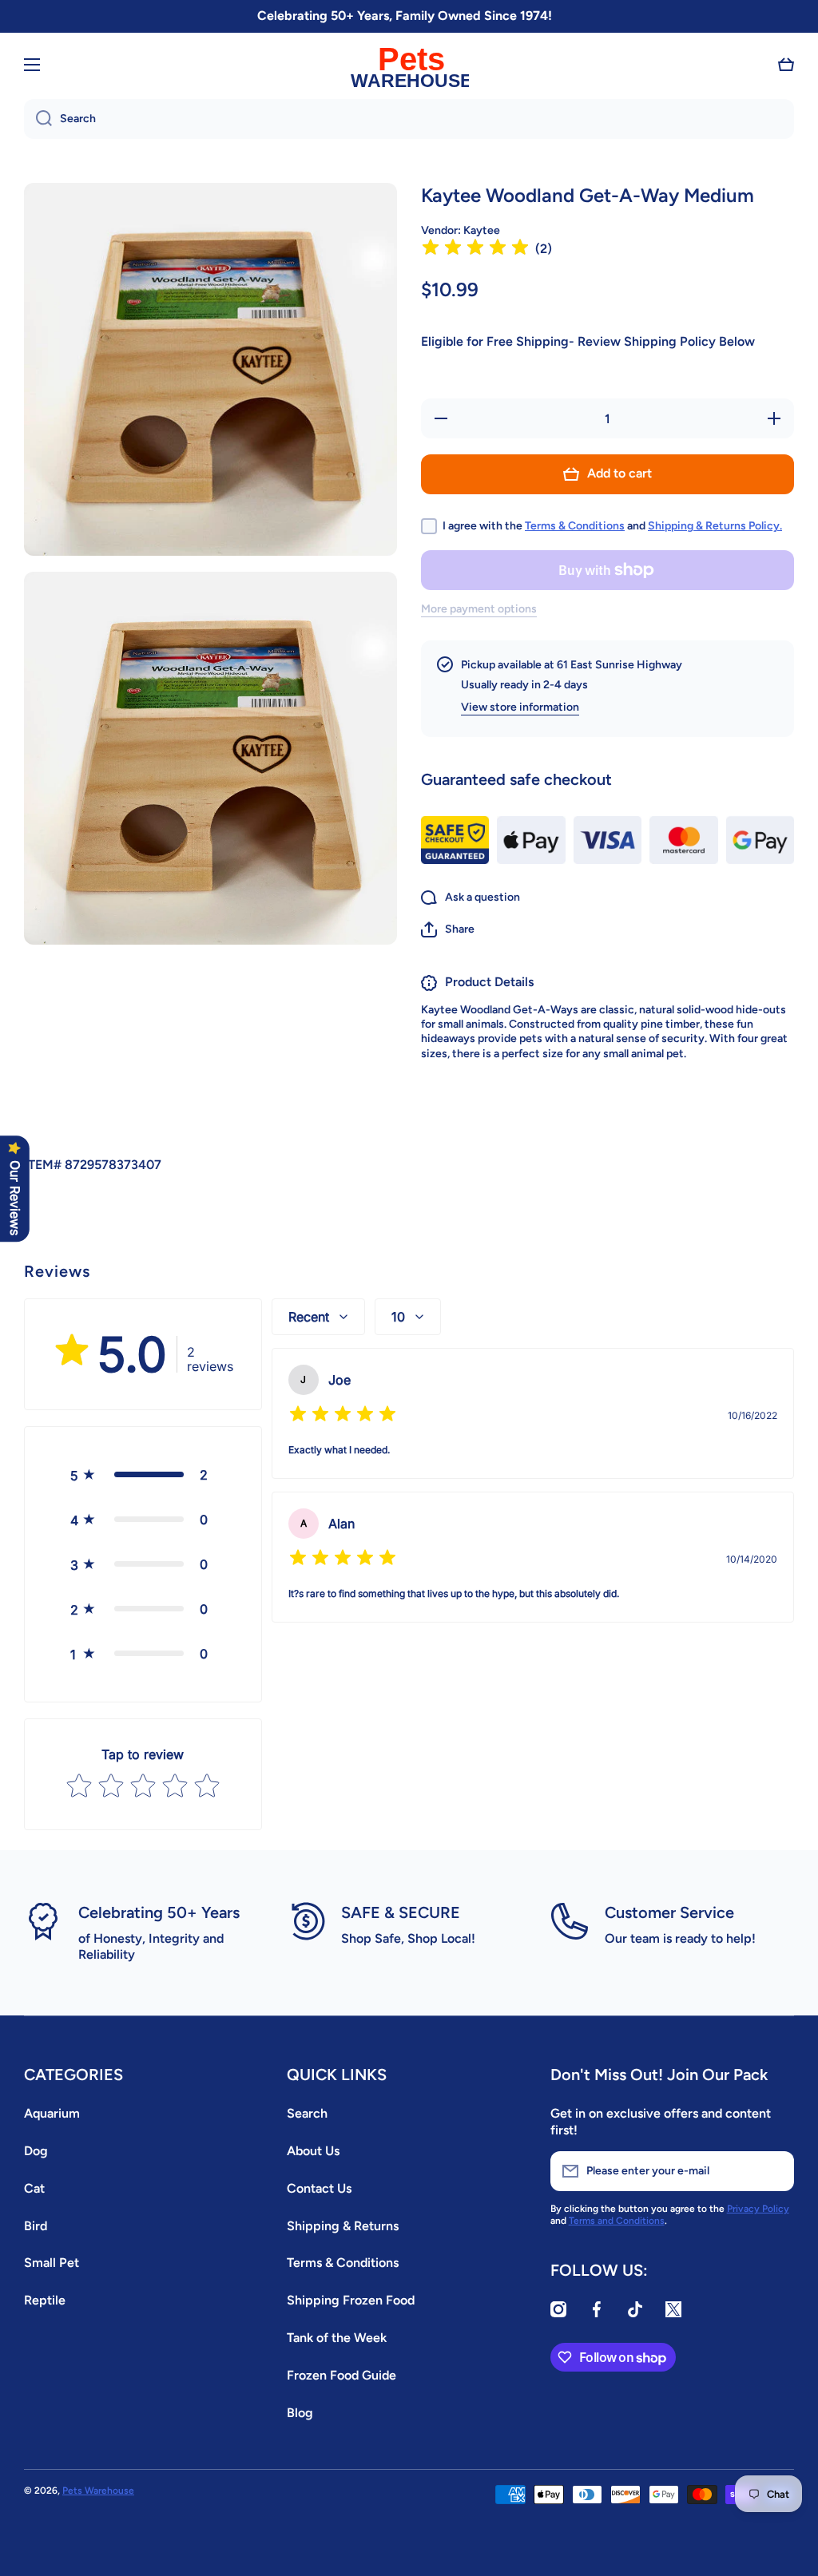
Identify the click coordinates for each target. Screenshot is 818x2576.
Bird (36, 2226)
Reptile (45, 2300)
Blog (300, 2413)
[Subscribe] (774, 2171)
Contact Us (319, 2188)
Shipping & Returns (343, 2226)
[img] (475, 250)
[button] (786, 65)
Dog (36, 2151)
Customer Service (669, 1912)
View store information (520, 707)
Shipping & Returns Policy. (715, 526)
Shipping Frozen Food (351, 2300)
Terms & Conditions (575, 526)
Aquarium (52, 2113)
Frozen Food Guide (341, 2375)
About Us (313, 2151)
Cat (34, 2188)
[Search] (38, 119)
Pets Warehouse (98, 2491)
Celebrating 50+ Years (159, 1912)
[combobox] (409, 119)
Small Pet (52, 2263)
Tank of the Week (337, 2338)
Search (307, 2113)
